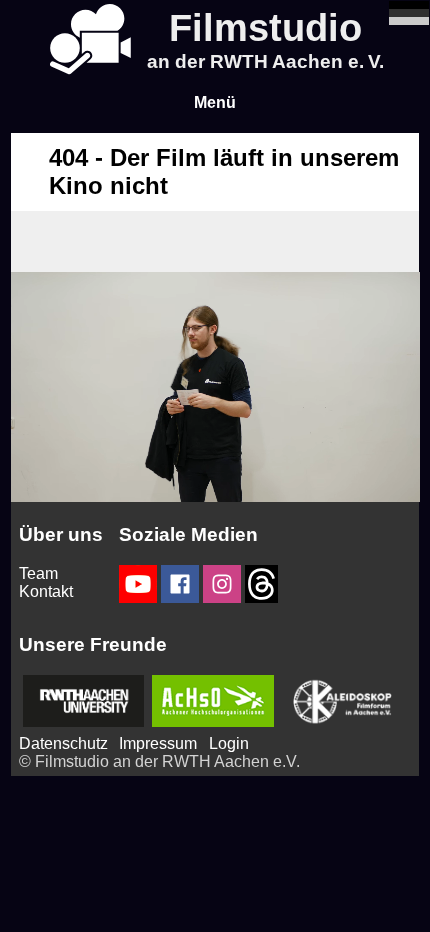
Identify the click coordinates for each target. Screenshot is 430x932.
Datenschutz (63, 743)
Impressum (158, 743)
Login (229, 743)
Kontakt (46, 591)
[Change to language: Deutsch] (409, 19)
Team (38, 573)
